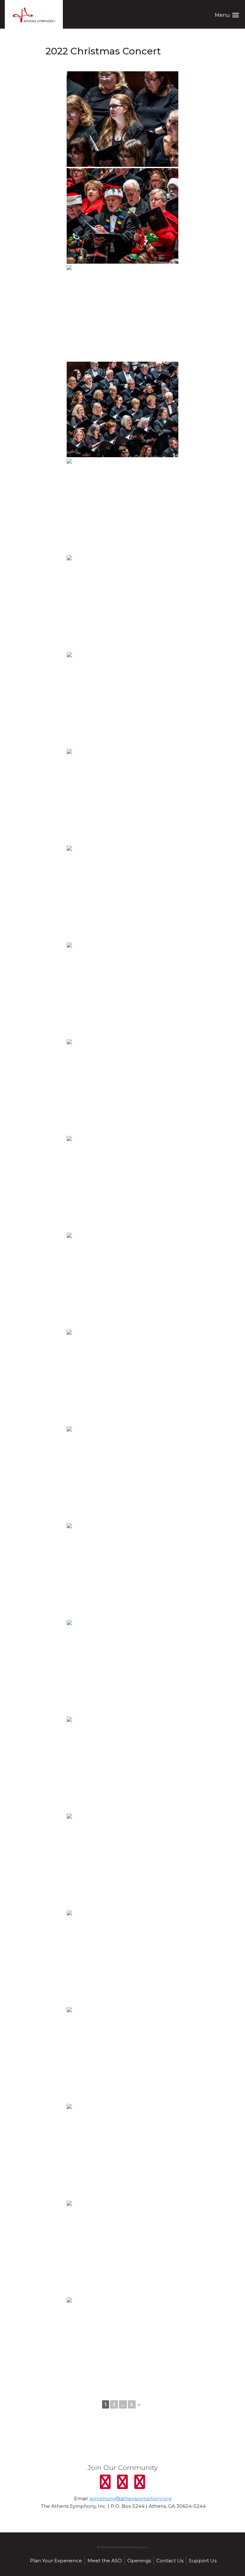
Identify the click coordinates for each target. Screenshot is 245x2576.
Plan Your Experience (56, 2561)
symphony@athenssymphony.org (130, 2498)
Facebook (105, 2482)
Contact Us (170, 2561)
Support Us (203, 2561)
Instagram (140, 2482)
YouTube (122, 2482)
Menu (227, 15)
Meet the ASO (105, 2561)
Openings (139, 2561)
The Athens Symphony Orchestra (34, 15)
